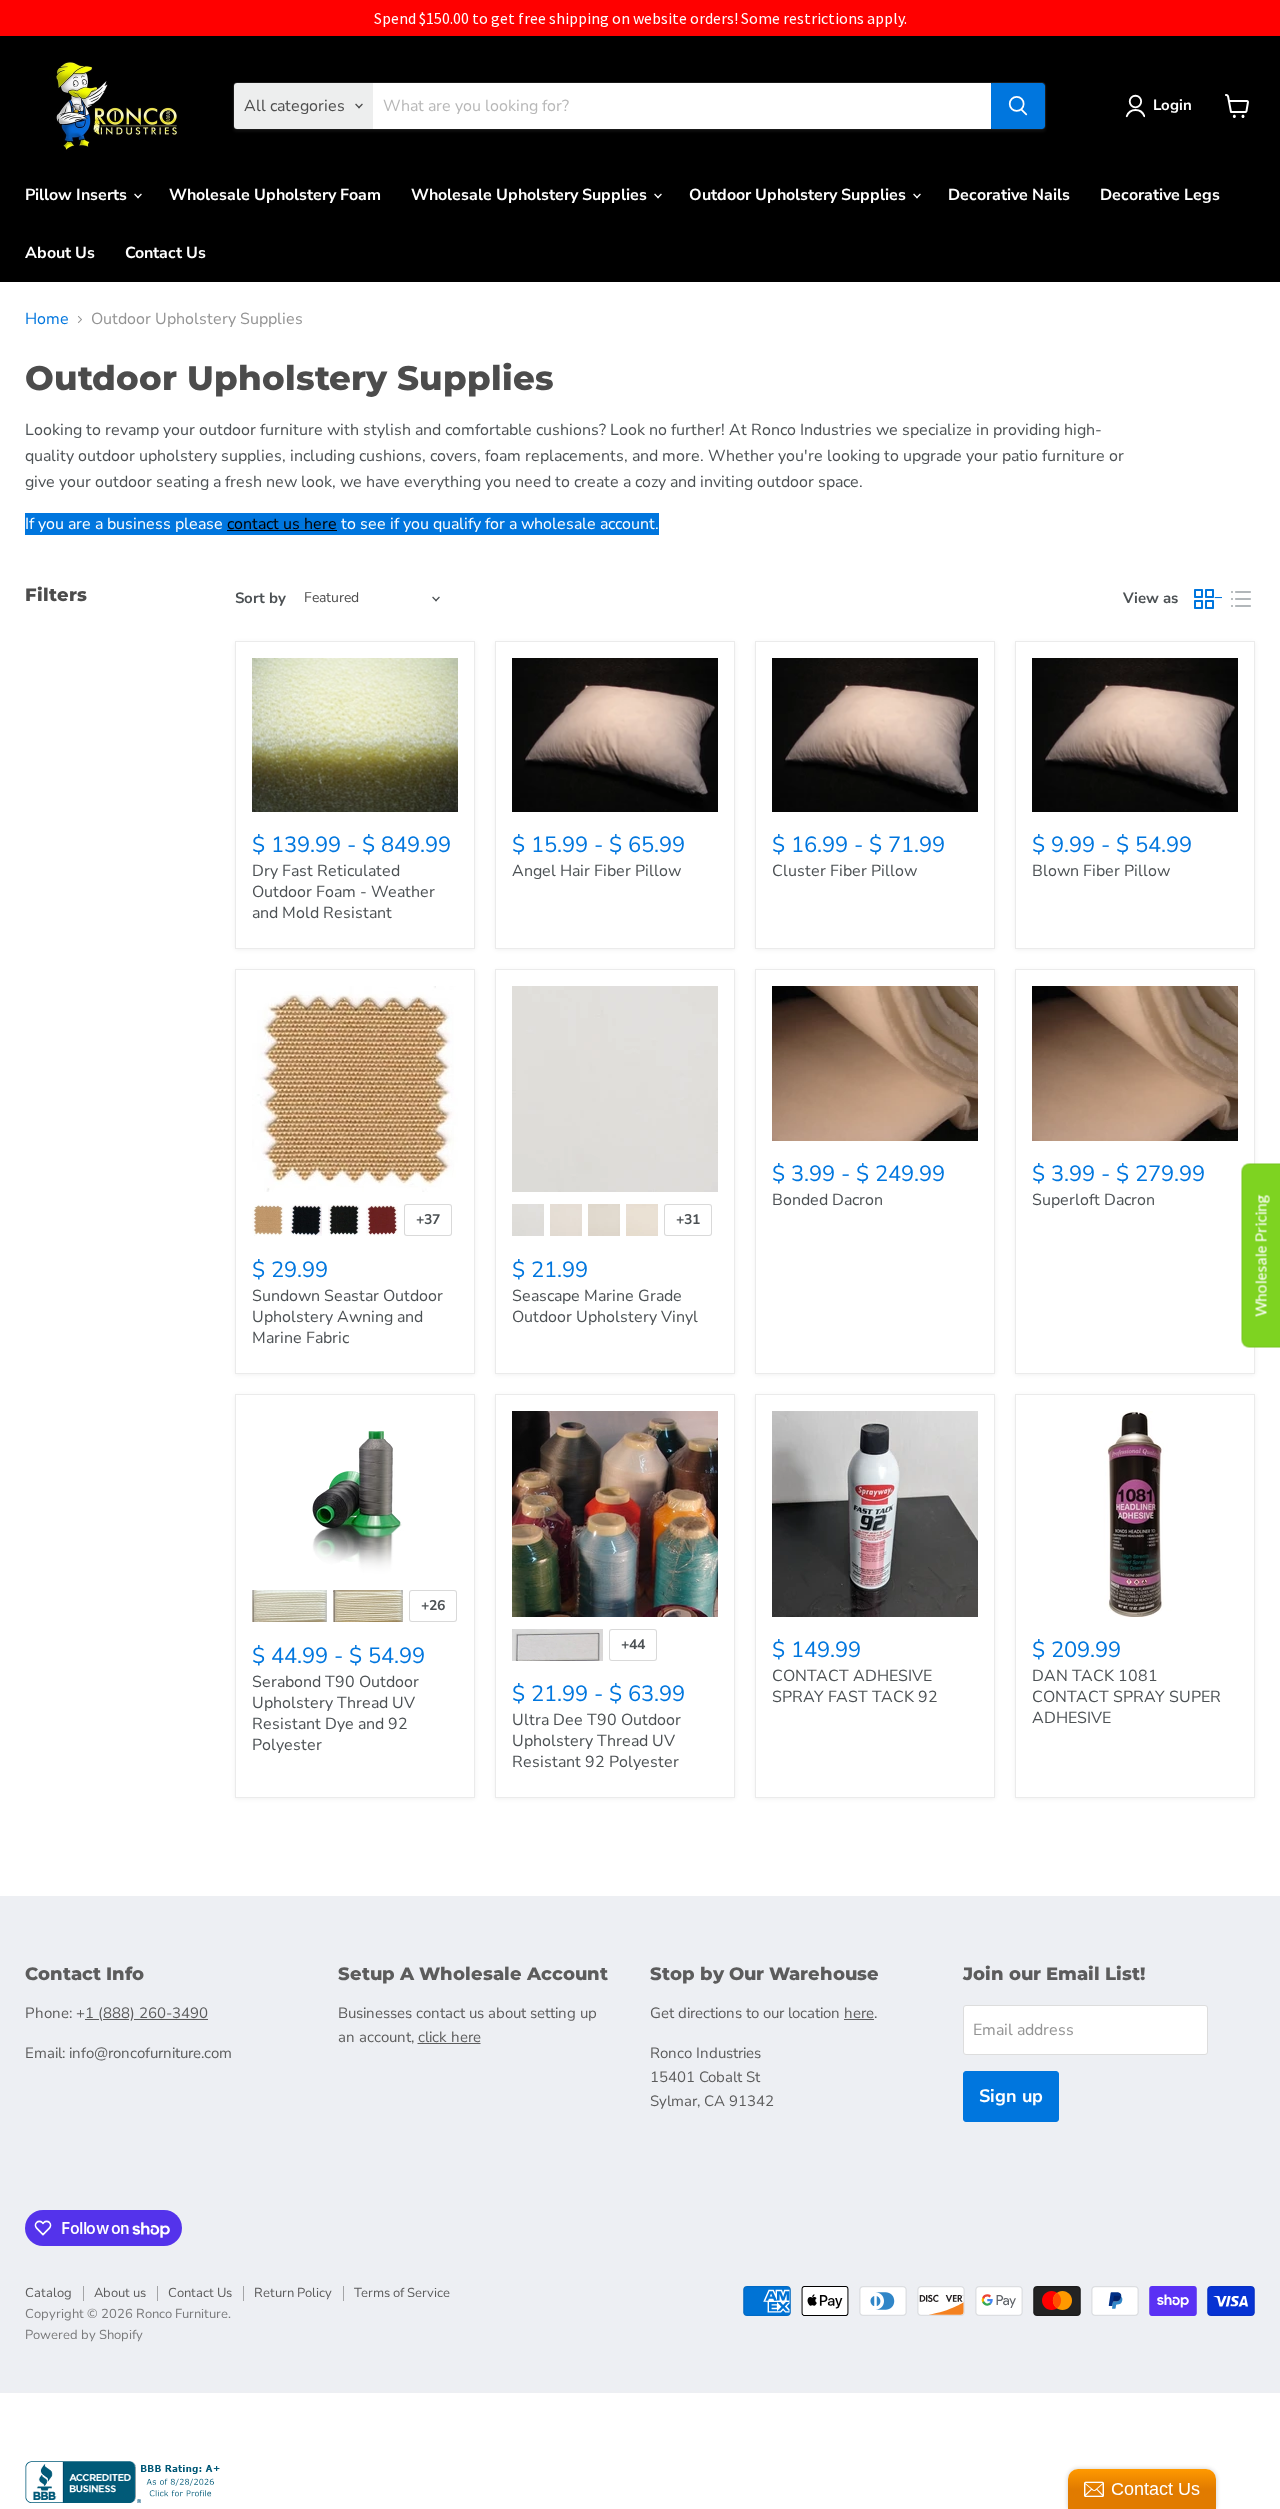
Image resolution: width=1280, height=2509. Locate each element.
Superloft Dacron (1093, 1200)
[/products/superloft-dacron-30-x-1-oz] (1135, 1063)
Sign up (1011, 2096)
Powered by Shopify (84, 2335)
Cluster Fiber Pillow (844, 871)
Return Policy (293, 2293)
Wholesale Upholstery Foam (275, 195)
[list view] (1241, 599)
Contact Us (165, 253)
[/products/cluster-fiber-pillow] (875, 735)
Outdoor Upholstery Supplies (799, 195)
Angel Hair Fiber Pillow (596, 871)
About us (120, 2293)
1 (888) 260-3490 (146, 2013)
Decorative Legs (1160, 195)
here (859, 2013)
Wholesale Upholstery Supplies (531, 195)
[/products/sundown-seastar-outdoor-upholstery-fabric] (355, 1089)
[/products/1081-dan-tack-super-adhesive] (1135, 1514)
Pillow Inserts (78, 195)
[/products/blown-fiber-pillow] (1135, 735)
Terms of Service (402, 2293)
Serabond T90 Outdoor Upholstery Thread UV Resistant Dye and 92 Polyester (335, 1713)
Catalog (48, 2293)
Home (47, 319)
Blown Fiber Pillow (1101, 871)
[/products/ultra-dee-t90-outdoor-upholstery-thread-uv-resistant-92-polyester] (615, 1514)
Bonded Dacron (827, 1200)
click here (449, 2037)
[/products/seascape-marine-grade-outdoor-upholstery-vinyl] (615, 1089)
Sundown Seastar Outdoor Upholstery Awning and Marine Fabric (347, 1317)
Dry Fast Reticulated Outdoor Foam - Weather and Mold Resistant (343, 892)
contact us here (282, 524)
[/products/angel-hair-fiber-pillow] (615, 735)
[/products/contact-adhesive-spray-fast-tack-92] (875, 1514)
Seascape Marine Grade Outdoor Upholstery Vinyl (605, 1306)
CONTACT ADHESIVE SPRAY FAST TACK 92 (855, 1686)
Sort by (260, 598)
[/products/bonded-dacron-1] (875, 1063)
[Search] (1018, 106)
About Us (60, 253)
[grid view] (1208, 599)
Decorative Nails (1009, 195)
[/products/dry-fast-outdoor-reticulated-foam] (355, 735)
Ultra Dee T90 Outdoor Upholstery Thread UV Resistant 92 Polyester (596, 1741)
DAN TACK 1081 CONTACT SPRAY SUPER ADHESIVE (1126, 1697)
